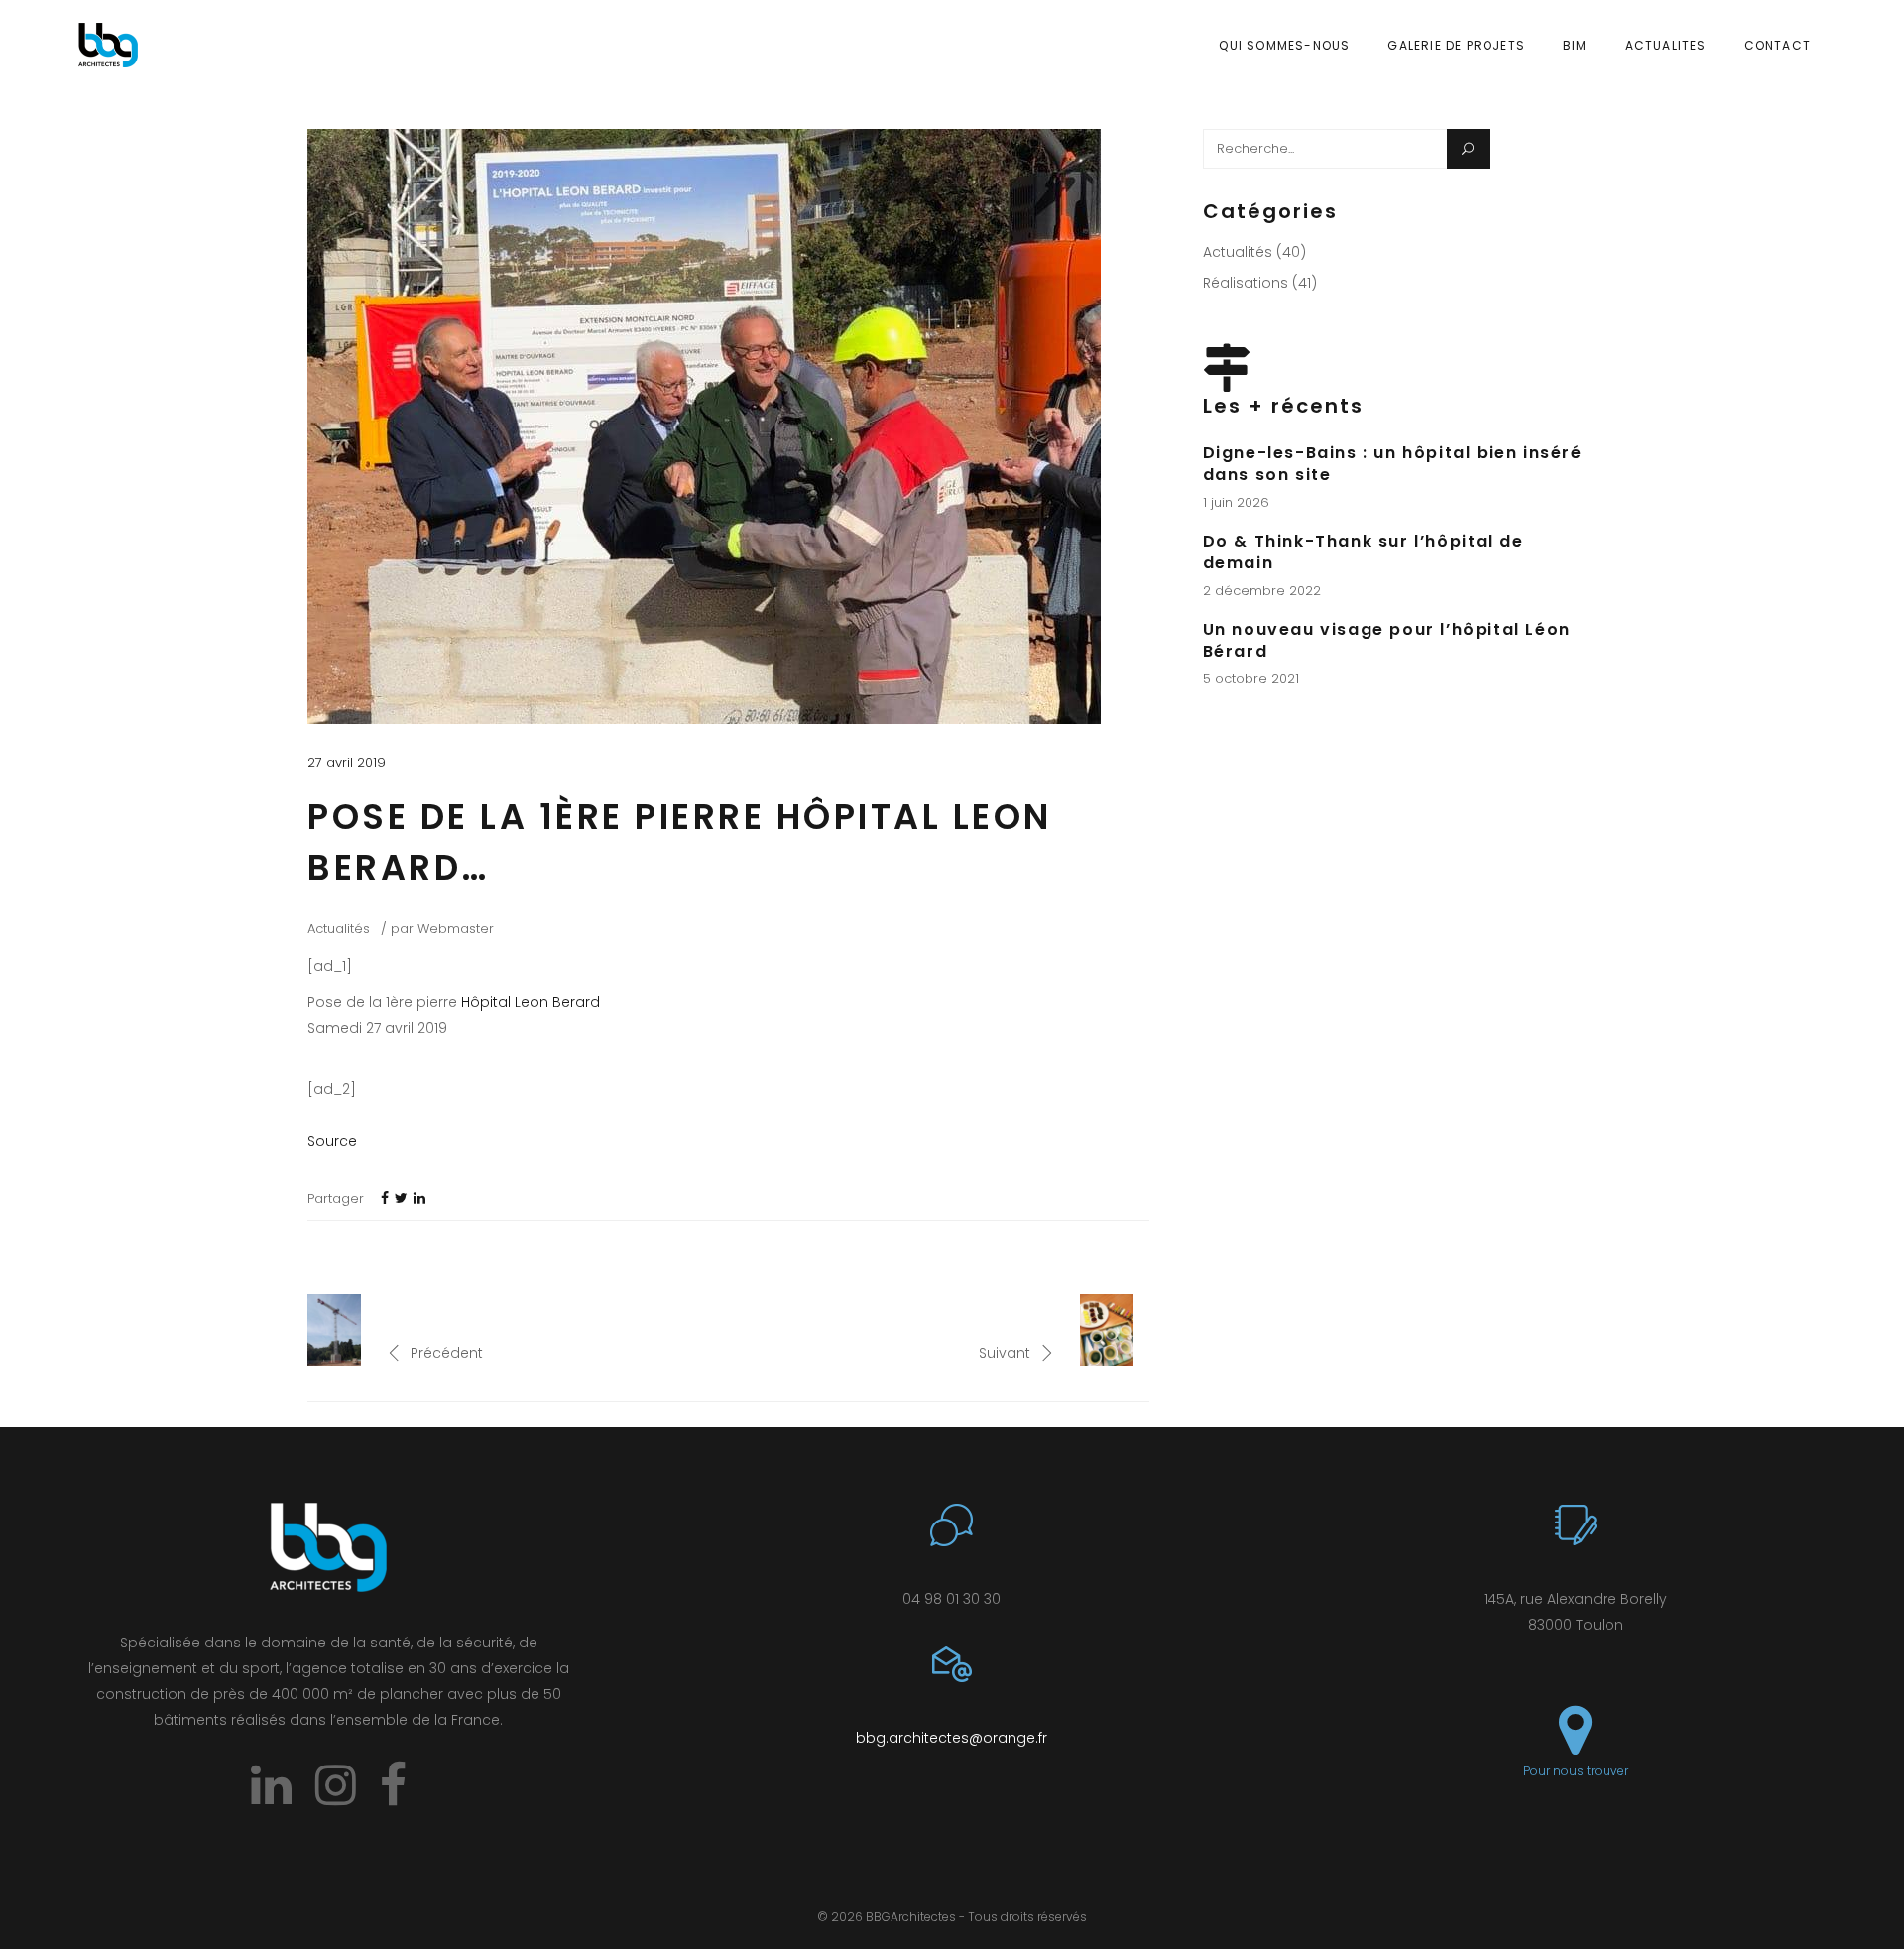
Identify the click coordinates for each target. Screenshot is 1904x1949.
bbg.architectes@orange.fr (952, 1738)
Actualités (339, 929)
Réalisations (1246, 283)
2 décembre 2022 (1262, 591)
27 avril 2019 (347, 762)
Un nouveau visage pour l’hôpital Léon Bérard (1387, 640)
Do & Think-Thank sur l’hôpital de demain (1364, 552)
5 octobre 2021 (1251, 679)
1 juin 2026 (1236, 502)
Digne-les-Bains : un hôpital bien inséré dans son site (1393, 464)
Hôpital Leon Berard (531, 1002)
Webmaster (456, 929)
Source (332, 1141)
